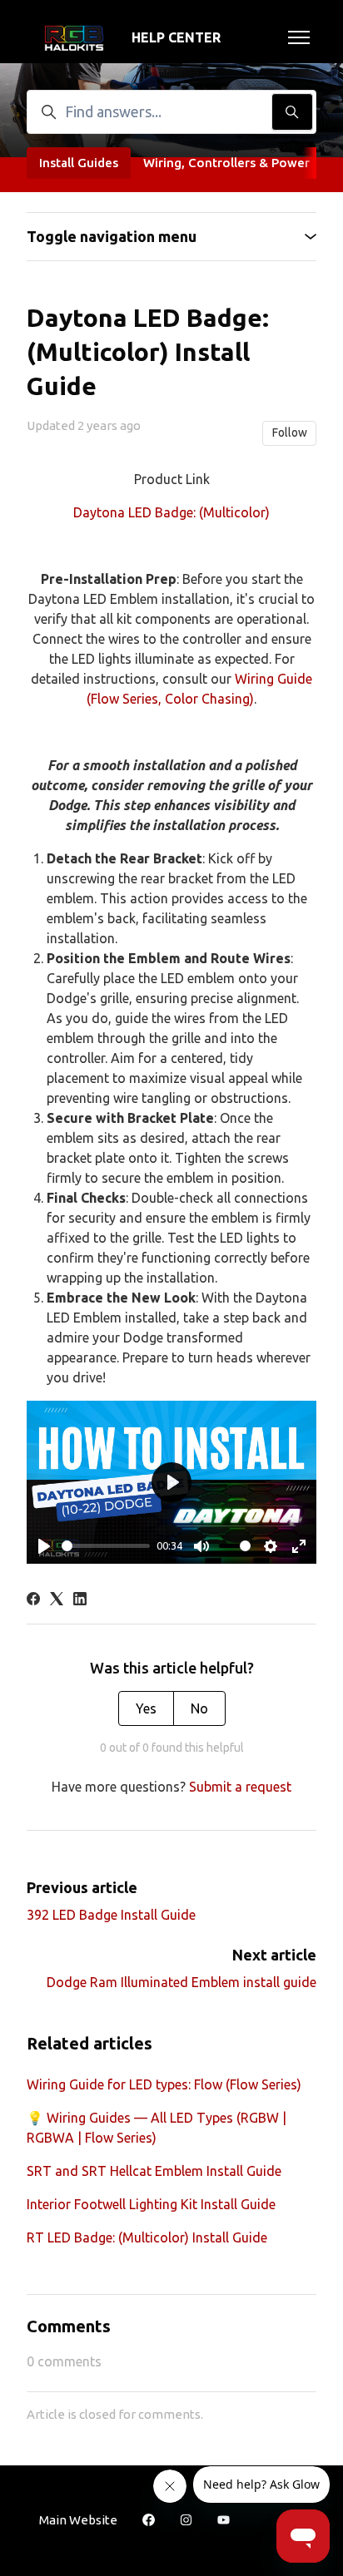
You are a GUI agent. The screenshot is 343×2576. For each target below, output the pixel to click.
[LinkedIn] (80, 1600)
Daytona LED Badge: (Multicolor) (171, 512)
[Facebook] (33, 1600)
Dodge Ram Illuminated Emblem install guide (181, 1982)
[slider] (106, 1546)
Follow (290, 433)
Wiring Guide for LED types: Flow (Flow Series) (164, 2084)
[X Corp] (57, 1600)
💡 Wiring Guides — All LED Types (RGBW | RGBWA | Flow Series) (157, 2128)
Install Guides (79, 163)
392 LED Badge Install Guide (111, 1915)
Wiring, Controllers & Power (226, 163)
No (199, 1708)
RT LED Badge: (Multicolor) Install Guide (147, 2237)
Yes (146, 1708)
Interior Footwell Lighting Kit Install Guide (151, 2204)
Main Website (78, 2520)
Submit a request (240, 1787)
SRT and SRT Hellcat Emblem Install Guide (154, 2171)
